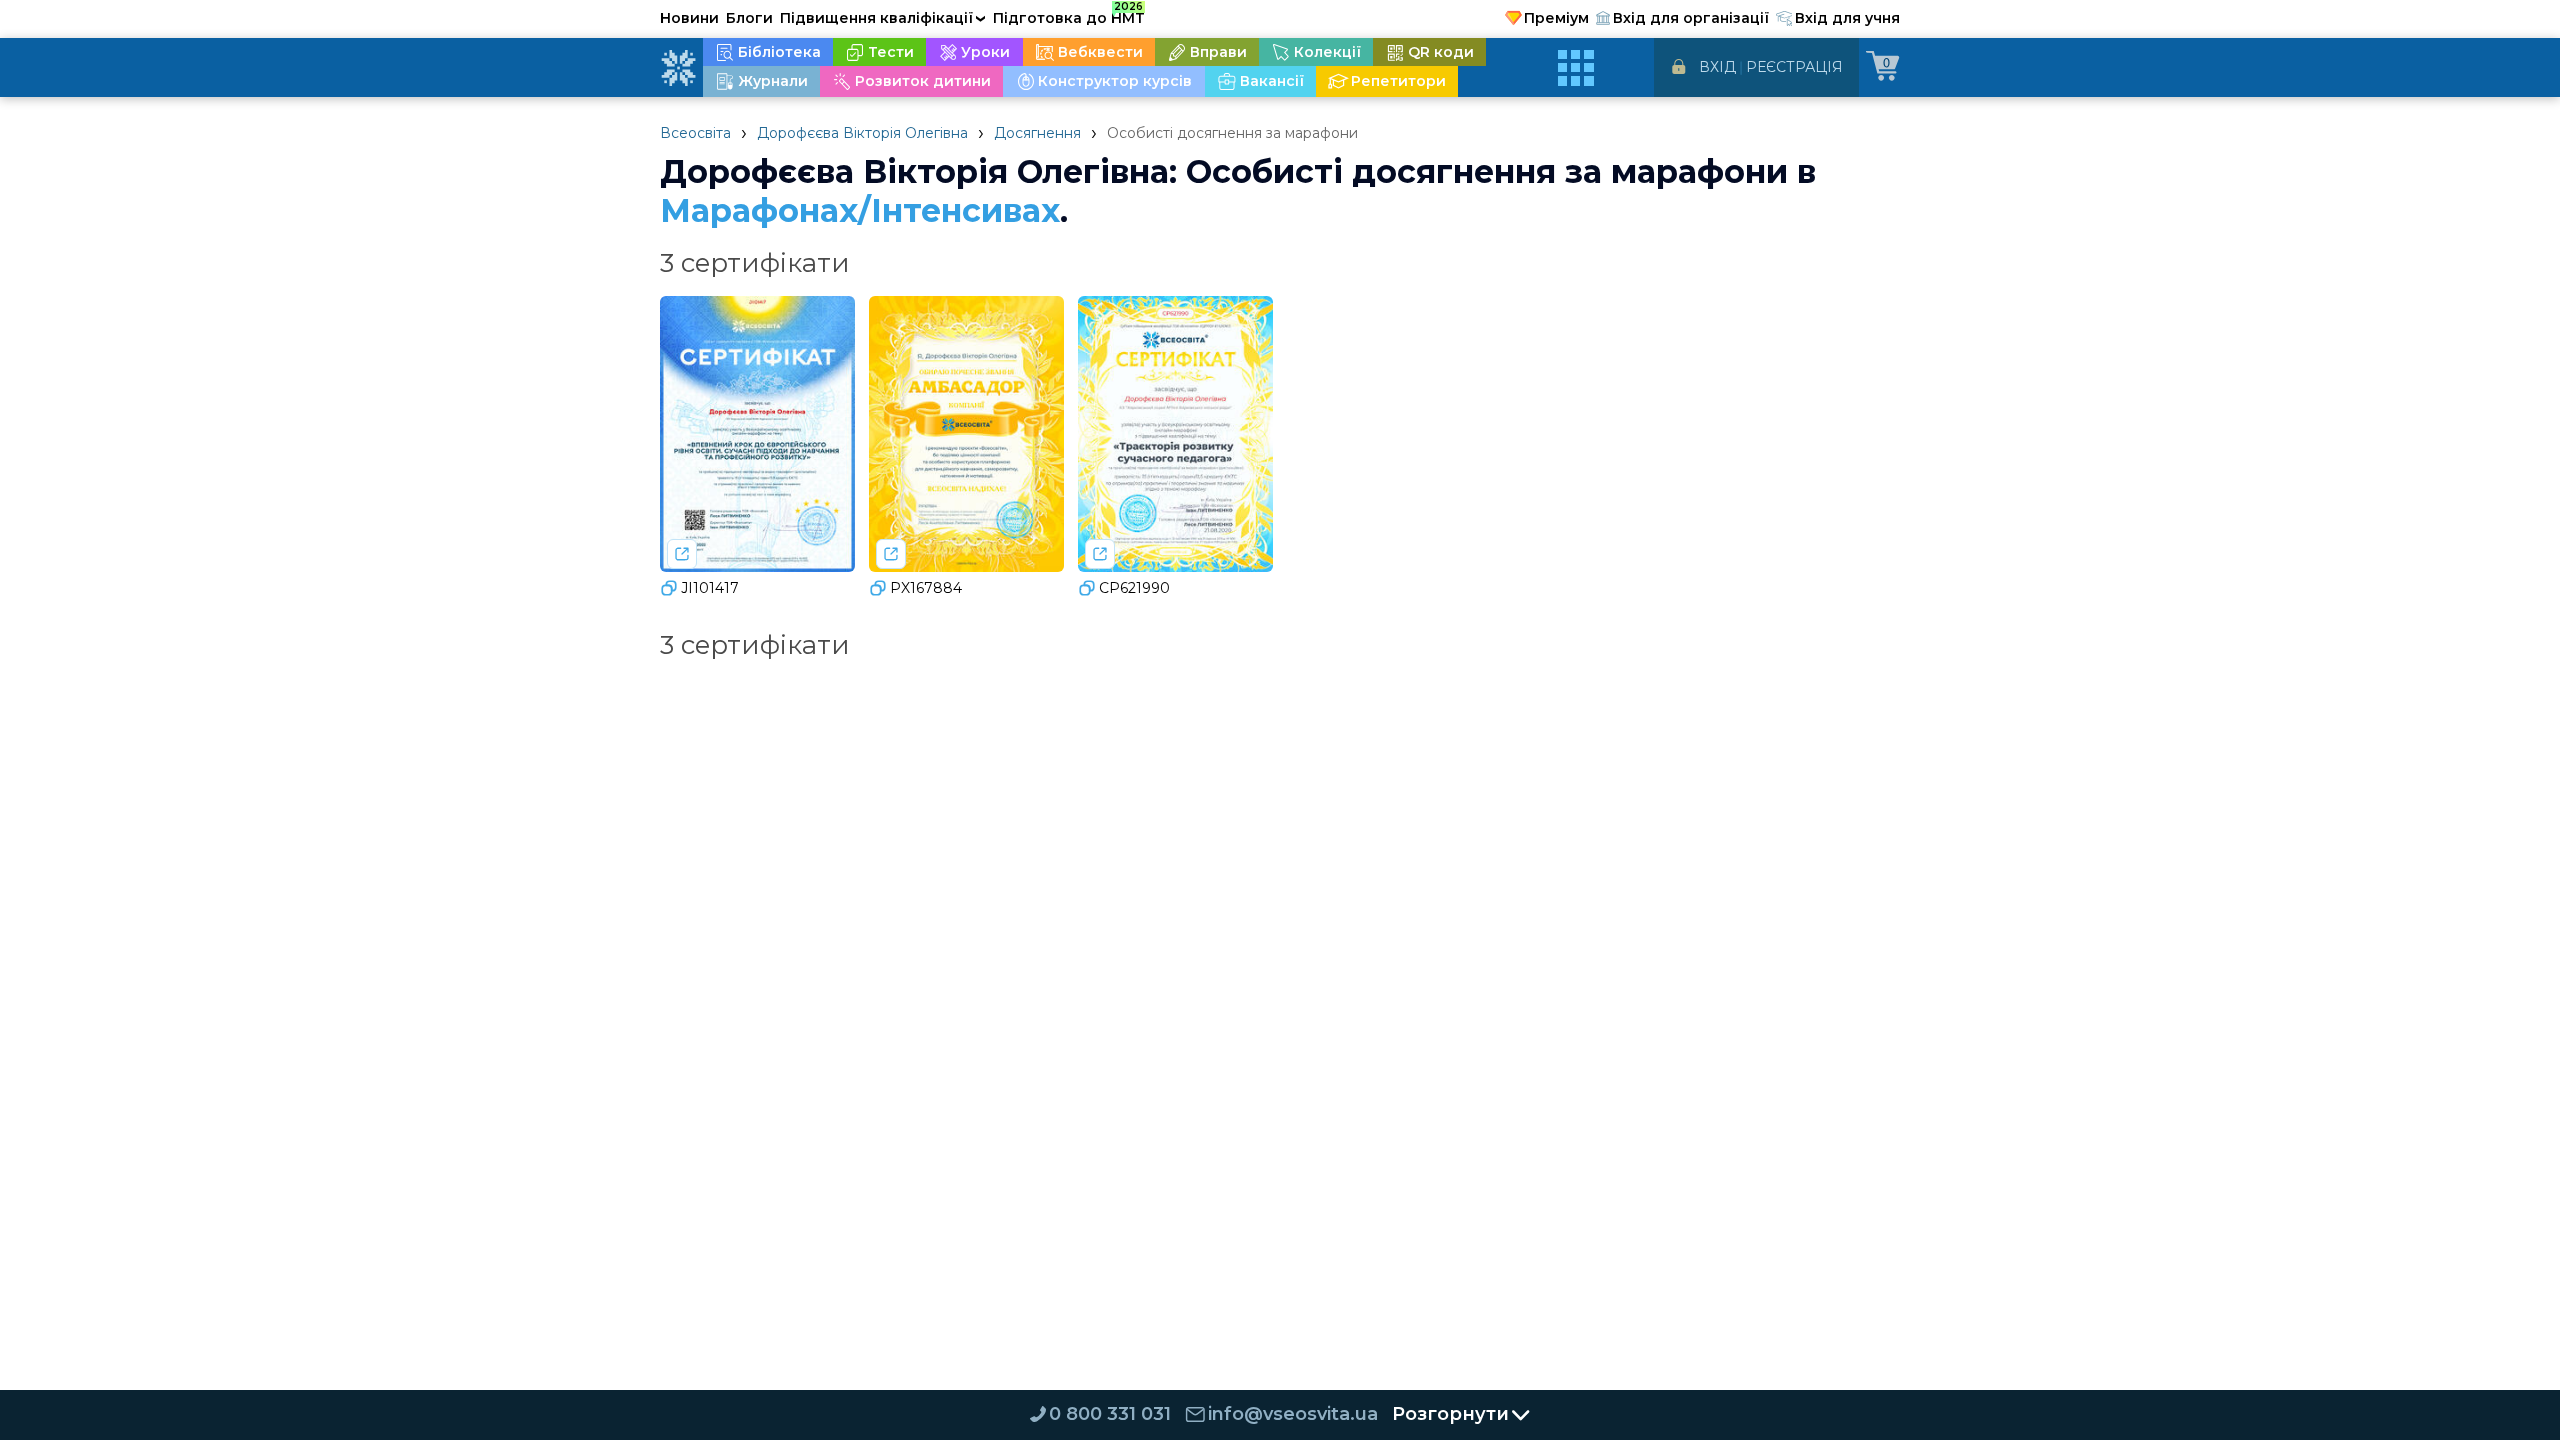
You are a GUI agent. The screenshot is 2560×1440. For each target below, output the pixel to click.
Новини (689, 18)
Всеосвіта (695, 133)
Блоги (749, 18)
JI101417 (710, 588)
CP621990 (1134, 588)
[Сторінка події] (682, 554)
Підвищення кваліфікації (883, 18)
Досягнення (1037, 133)
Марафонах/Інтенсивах (860, 210)
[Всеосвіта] (678, 68)
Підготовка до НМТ (1069, 15)
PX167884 (926, 588)
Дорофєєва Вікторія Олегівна (862, 133)
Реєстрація (1794, 67)
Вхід (1717, 67)
